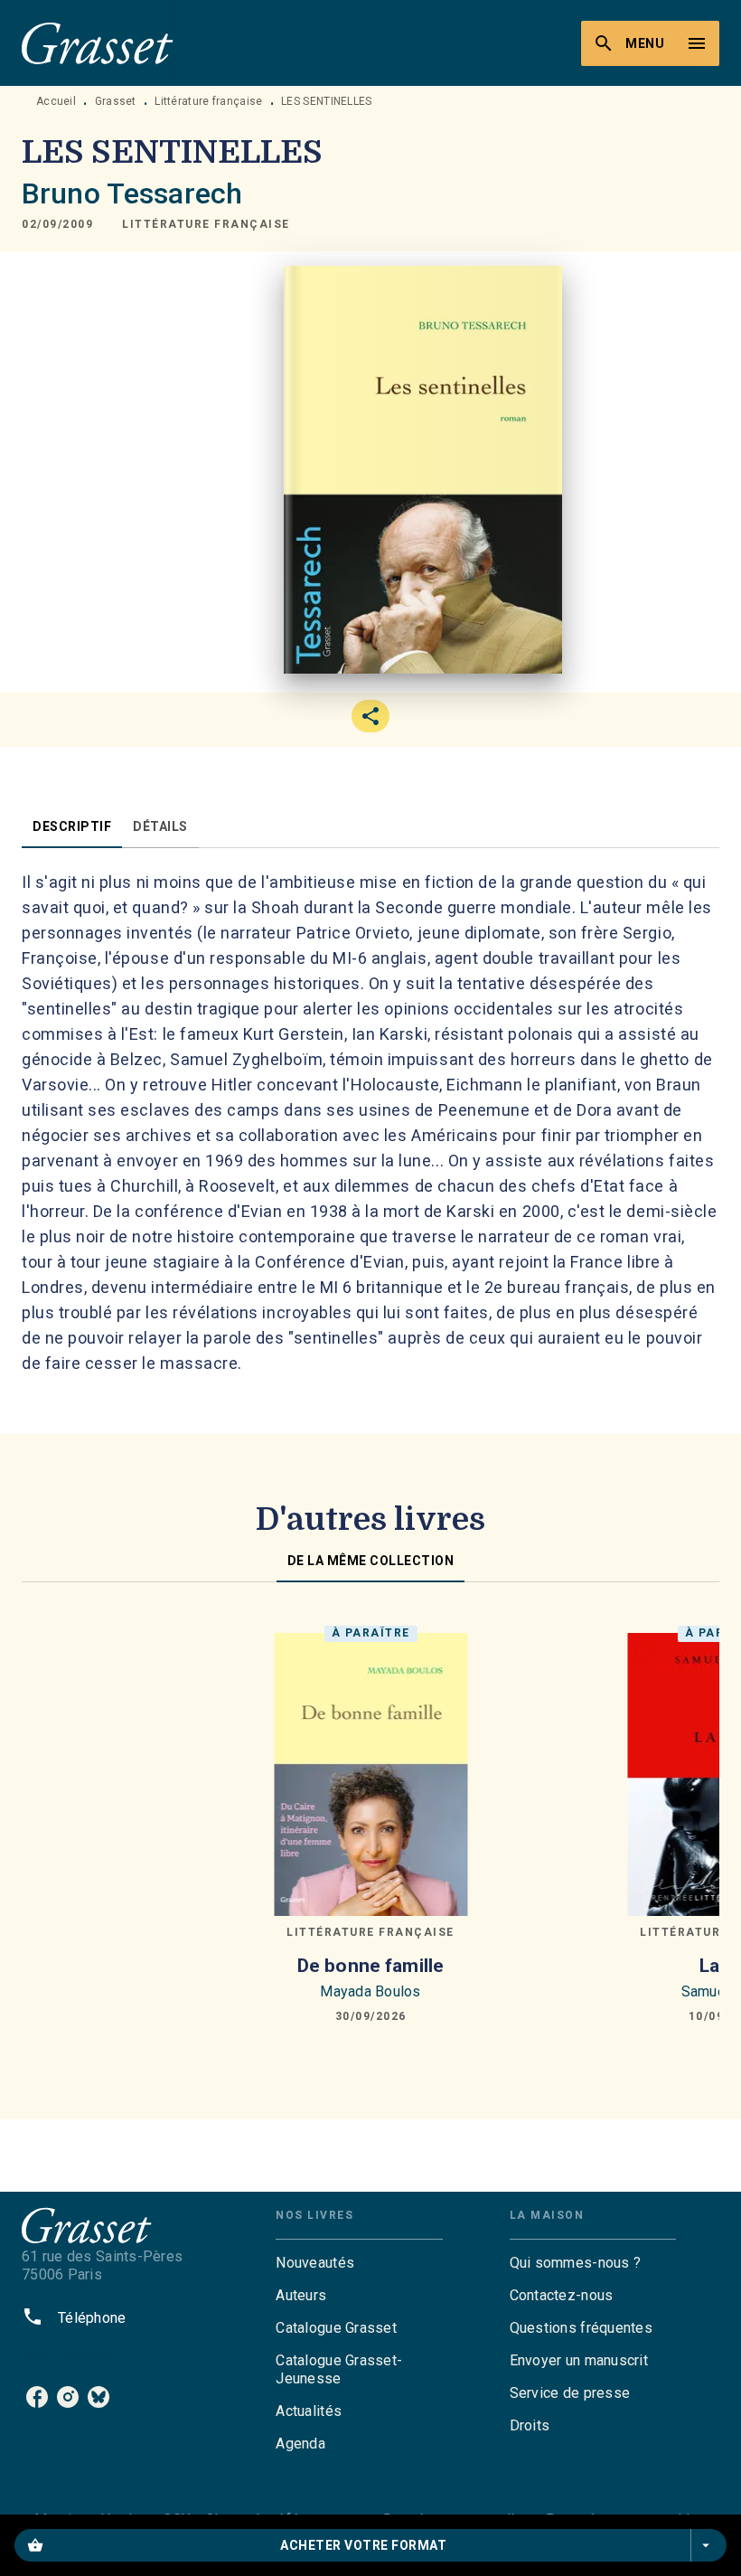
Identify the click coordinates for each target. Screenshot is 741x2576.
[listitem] (37, 2397)
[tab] (72, 826)
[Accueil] (98, 43)
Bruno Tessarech (132, 193)
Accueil (56, 101)
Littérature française (208, 101)
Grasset (116, 101)
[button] (206, 224)
